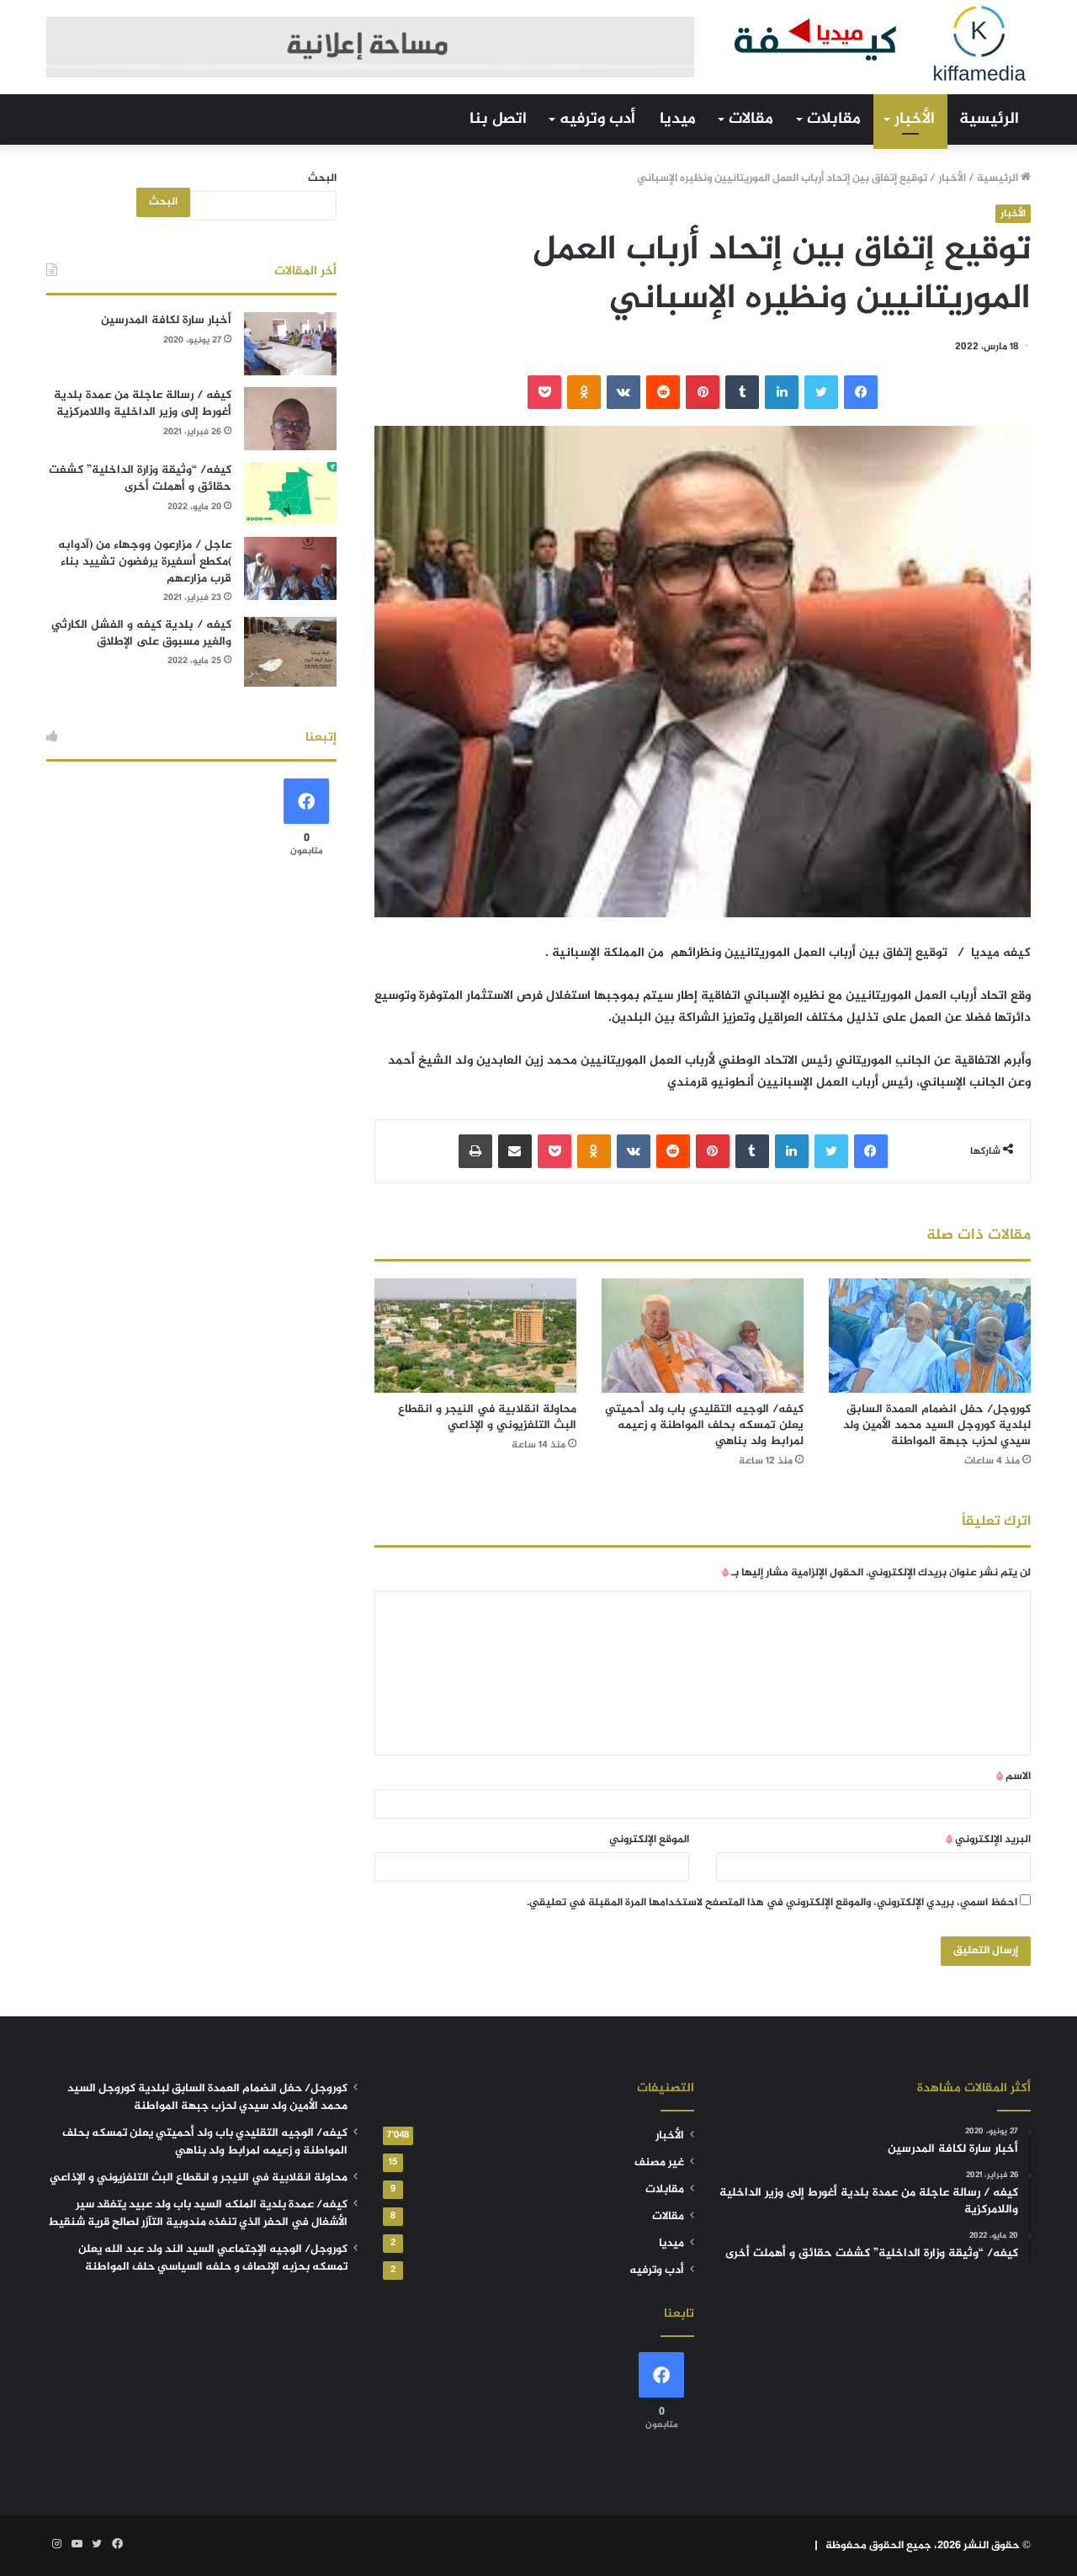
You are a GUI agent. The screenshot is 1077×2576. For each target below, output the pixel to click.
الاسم (1013, 1777)
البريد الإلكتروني (988, 1840)
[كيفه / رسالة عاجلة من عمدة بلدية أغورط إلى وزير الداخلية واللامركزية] (290, 419)
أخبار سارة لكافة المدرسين (166, 320)
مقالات (751, 119)
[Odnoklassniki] (584, 392)
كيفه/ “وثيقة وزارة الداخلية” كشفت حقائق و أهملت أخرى (140, 478)
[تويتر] (821, 392)
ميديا (678, 119)
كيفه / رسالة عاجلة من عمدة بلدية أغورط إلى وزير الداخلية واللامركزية (143, 404)
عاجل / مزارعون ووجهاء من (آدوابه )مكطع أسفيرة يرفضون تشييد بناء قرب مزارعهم (145, 561)
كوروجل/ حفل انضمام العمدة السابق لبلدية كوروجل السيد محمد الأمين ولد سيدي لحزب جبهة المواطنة (937, 1425)
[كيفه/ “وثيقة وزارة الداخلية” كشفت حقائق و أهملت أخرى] (290, 494)
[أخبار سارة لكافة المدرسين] (290, 344)
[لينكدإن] (782, 392)
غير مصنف (659, 2163)
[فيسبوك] (861, 392)
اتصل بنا (498, 119)
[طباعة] (475, 1151)
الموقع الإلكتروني (649, 1840)
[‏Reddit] (663, 392)
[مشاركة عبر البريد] (515, 1151)
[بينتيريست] (703, 392)
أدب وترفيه (597, 119)
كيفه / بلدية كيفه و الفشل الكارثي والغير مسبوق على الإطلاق (141, 633)
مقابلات (834, 119)
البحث (322, 178)
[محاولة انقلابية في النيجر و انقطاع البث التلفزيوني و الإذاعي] (475, 1335)
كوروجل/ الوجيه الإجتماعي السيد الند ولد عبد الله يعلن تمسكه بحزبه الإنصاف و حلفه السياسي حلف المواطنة (213, 2258)
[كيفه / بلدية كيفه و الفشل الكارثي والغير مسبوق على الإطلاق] (290, 652)
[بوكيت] (544, 392)
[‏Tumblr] (742, 392)
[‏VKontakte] (623, 392)
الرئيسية (989, 119)
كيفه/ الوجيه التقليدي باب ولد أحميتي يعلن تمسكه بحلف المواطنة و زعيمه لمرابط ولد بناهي (704, 1425)
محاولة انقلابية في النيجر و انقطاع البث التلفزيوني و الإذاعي (487, 1417)
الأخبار (915, 119)
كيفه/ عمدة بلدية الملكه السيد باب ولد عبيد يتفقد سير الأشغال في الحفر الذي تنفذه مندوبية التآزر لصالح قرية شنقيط (198, 2214)
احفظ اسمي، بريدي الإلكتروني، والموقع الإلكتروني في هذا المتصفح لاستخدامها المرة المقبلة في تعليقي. (772, 1903)
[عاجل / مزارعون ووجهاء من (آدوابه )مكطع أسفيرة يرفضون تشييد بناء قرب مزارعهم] (290, 568)
